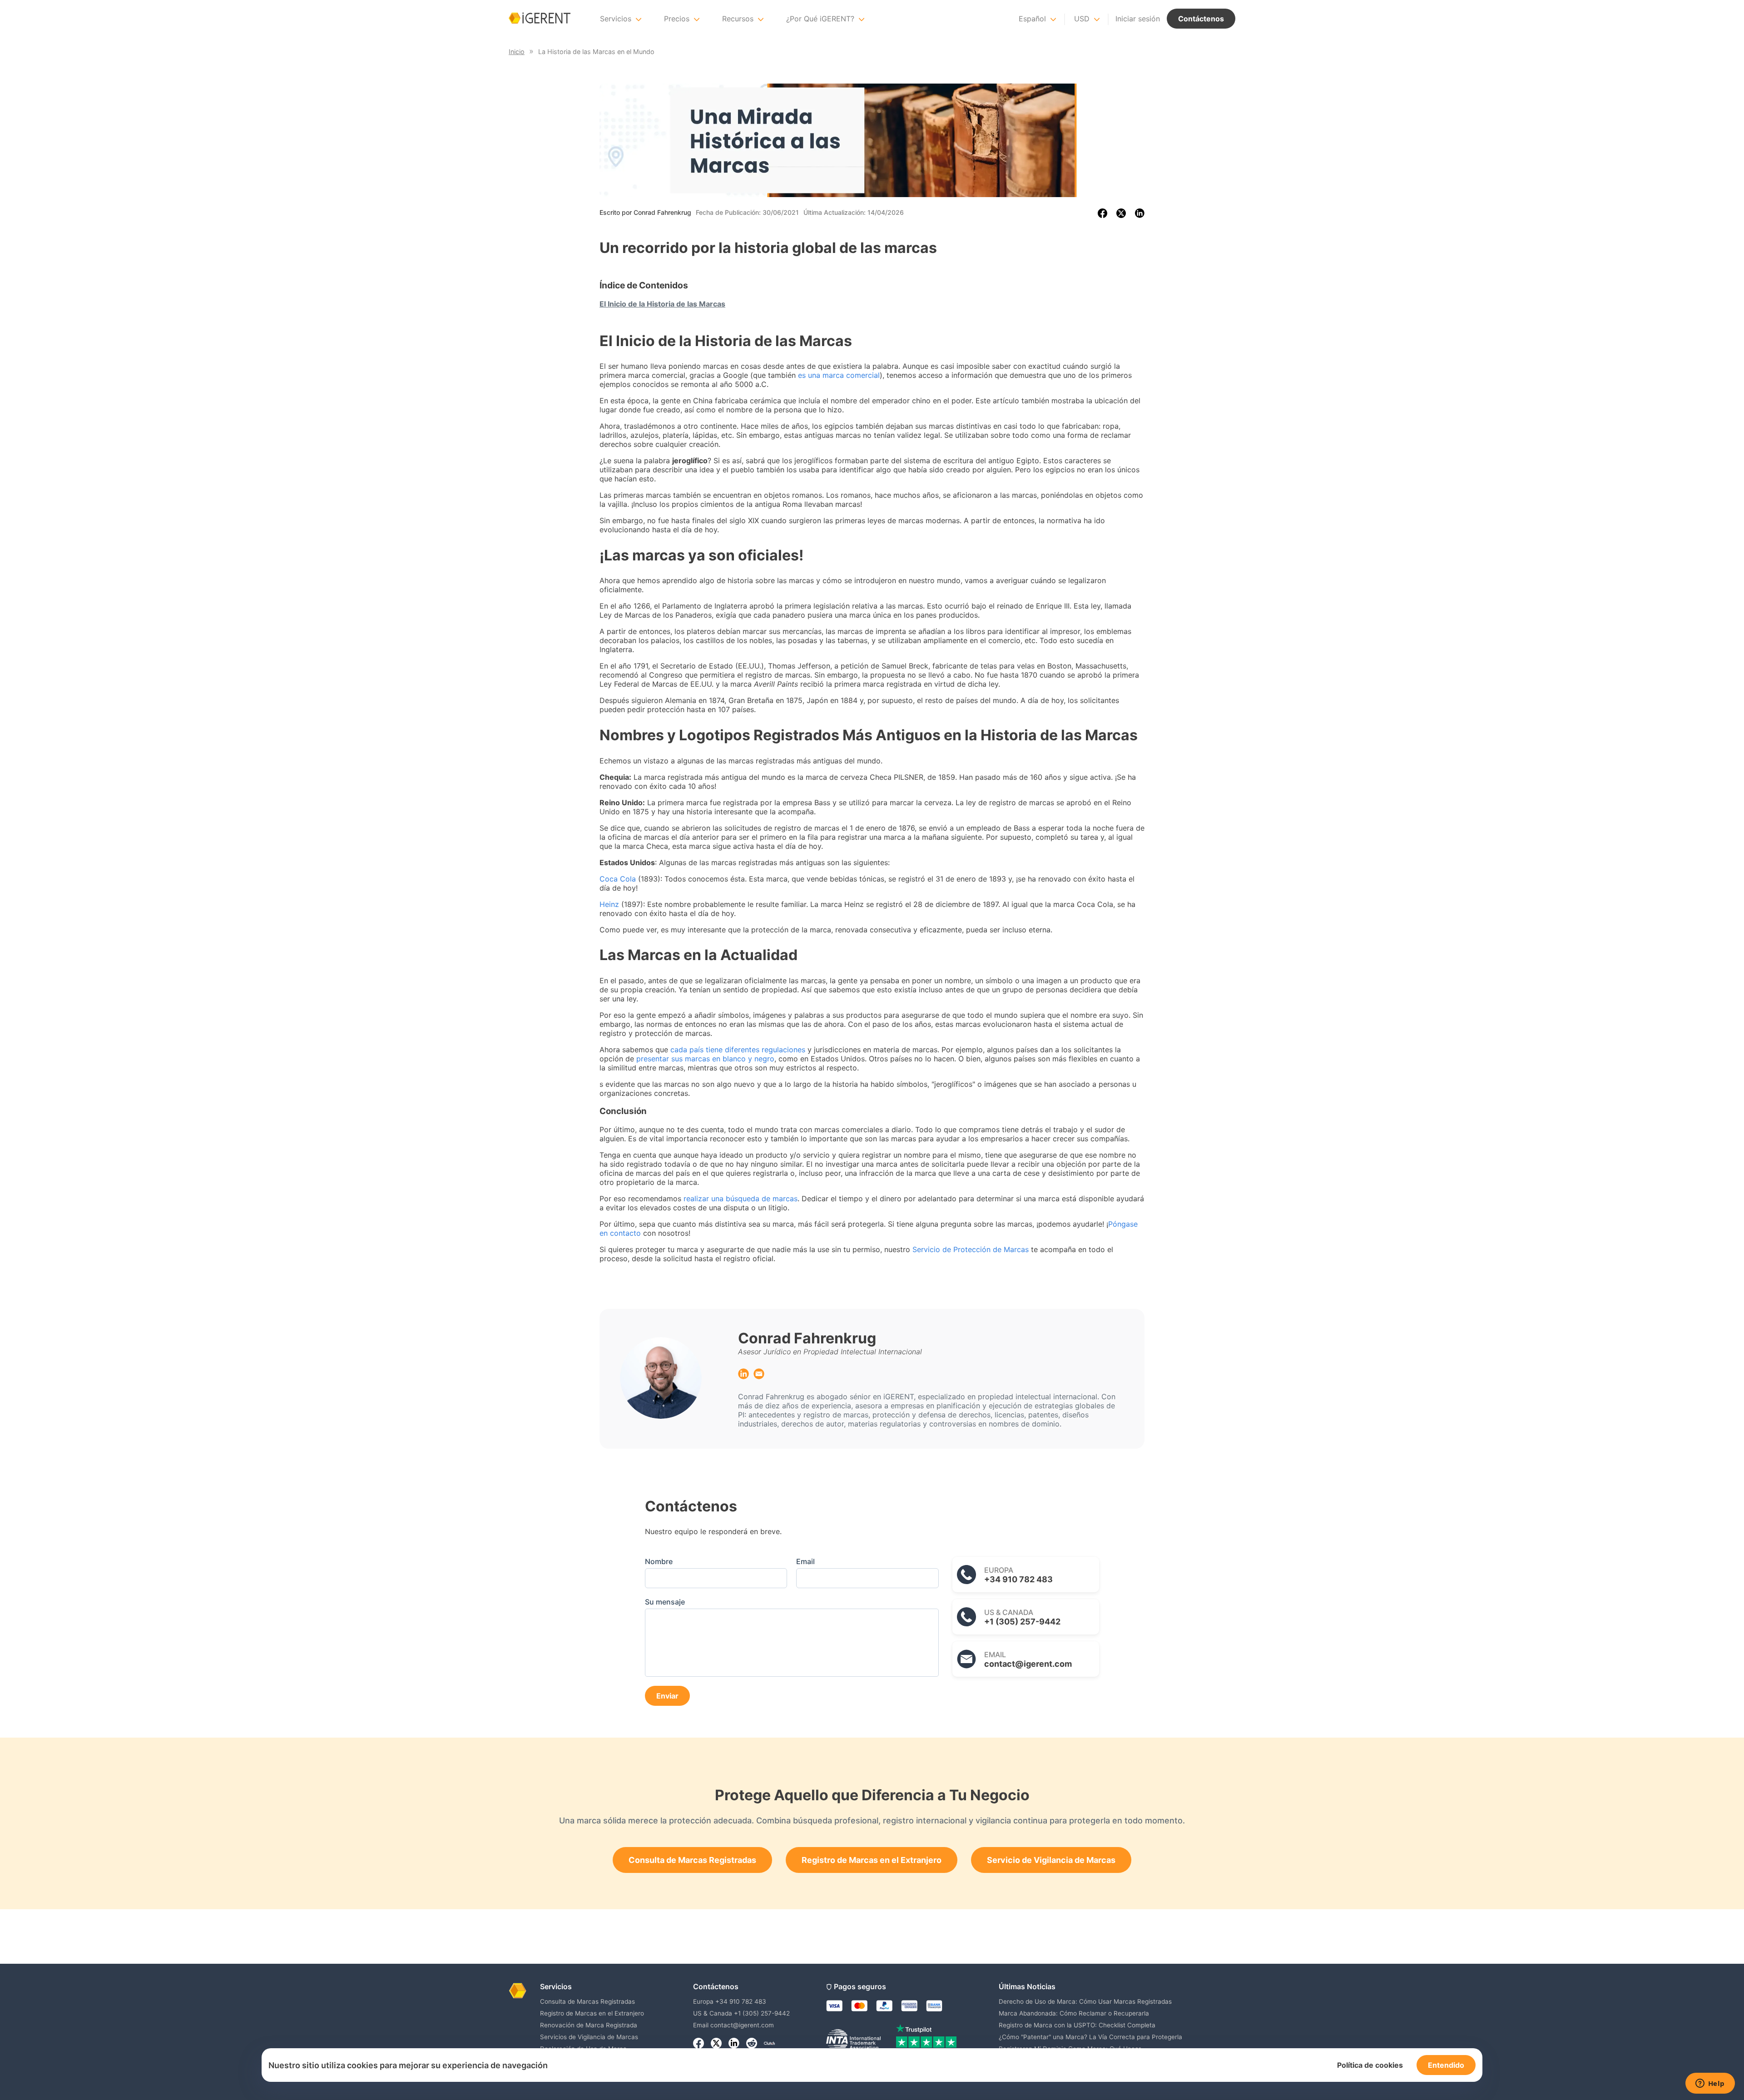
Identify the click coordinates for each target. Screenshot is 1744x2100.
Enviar (667, 1696)
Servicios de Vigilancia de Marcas (589, 2037)
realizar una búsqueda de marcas (741, 1199)
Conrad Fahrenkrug (807, 1338)
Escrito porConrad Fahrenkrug (645, 212)
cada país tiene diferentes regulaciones (738, 1050)
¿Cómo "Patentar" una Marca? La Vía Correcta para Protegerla (1090, 2037)
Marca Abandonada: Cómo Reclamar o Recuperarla (1074, 2013)
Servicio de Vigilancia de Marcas (1051, 1860)
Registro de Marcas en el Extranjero (872, 1860)
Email (805, 1561)
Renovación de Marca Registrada (589, 2025)
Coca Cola (618, 879)
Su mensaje (665, 1602)
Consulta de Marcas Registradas (692, 1860)
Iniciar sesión (1138, 19)
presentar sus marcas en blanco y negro (705, 1059)
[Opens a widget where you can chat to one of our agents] (1710, 2084)
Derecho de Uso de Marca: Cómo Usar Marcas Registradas (1085, 2001)
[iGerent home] (540, 19)
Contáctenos (1201, 19)
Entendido (1446, 2065)
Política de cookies (1370, 2065)
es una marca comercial (839, 375)
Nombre (659, 1561)
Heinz (609, 904)
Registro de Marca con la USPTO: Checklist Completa (1077, 2025)
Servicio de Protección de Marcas (971, 1249)
